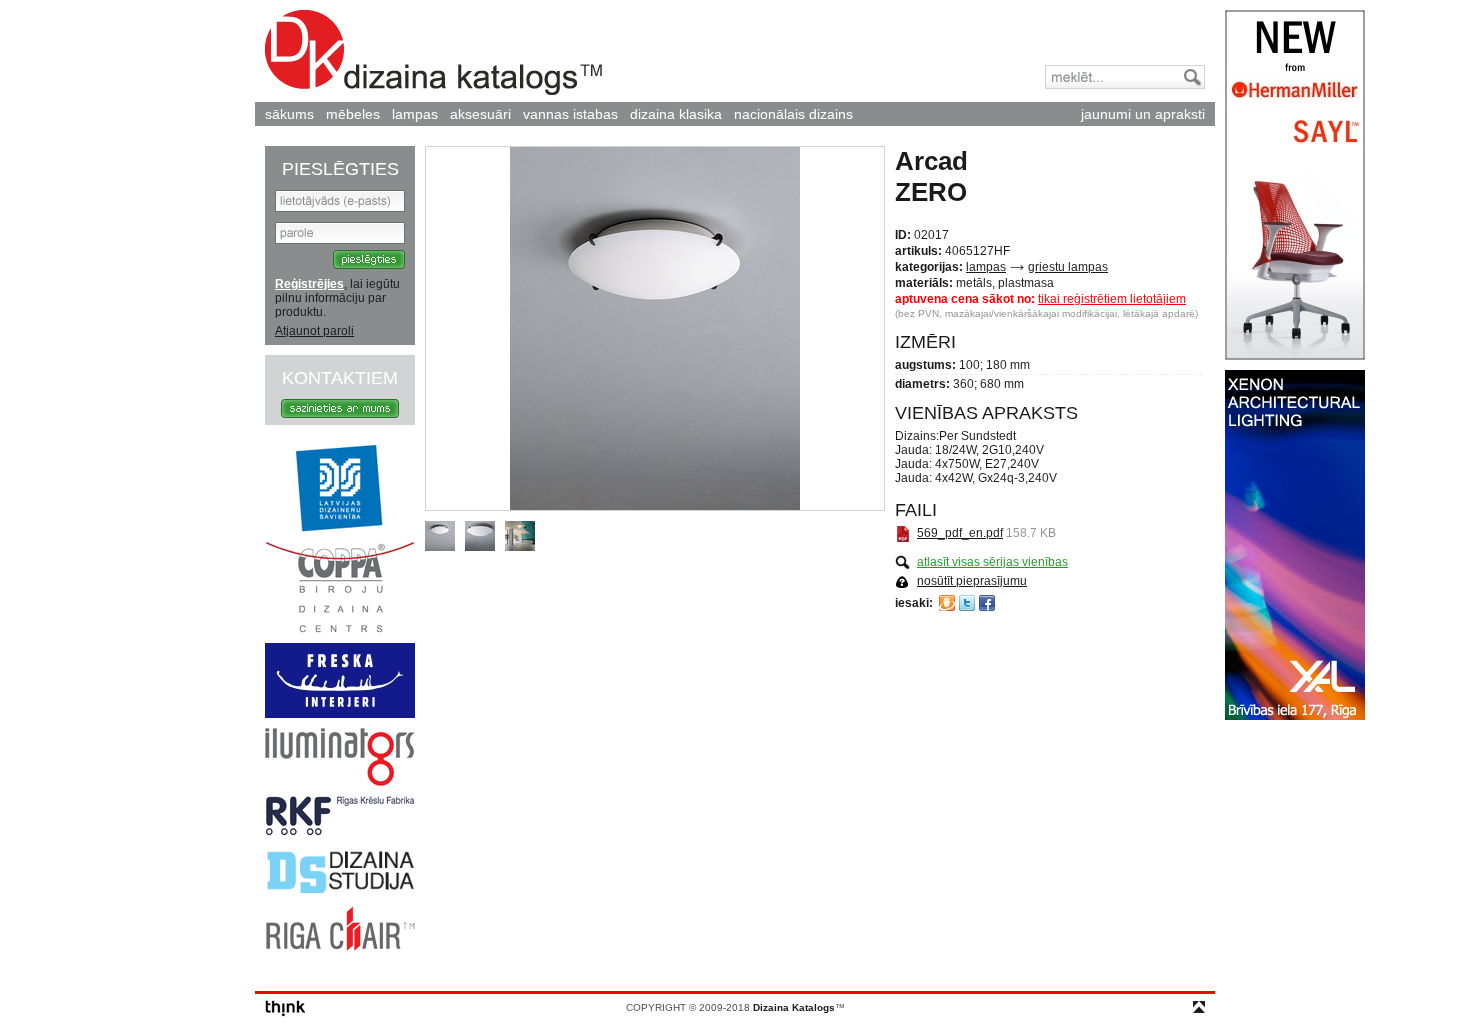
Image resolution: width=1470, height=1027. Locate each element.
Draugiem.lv (947, 603)
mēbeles (353, 114)
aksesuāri (480, 114)
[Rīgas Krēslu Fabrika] (340, 832)
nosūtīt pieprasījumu (972, 581)
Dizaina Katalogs (433, 52)
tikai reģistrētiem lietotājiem (1112, 299)
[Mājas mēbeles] (340, 714)
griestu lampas (1068, 267)
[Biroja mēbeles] (340, 629)
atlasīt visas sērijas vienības (992, 562)
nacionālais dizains (793, 114)
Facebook (987, 603)
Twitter (967, 603)
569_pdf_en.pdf (960, 533)
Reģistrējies (309, 284)
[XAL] (1295, 716)
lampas (415, 114)
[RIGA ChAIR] (340, 947)
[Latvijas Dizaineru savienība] (340, 528)
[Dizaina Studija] (340, 892)
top (1199, 1007)
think (285, 1008)
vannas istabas (570, 114)
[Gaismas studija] (340, 782)
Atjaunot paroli (314, 331)
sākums (289, 114)
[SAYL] (1295, 356)
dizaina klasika (676, 114)
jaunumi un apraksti (1143, 114)
